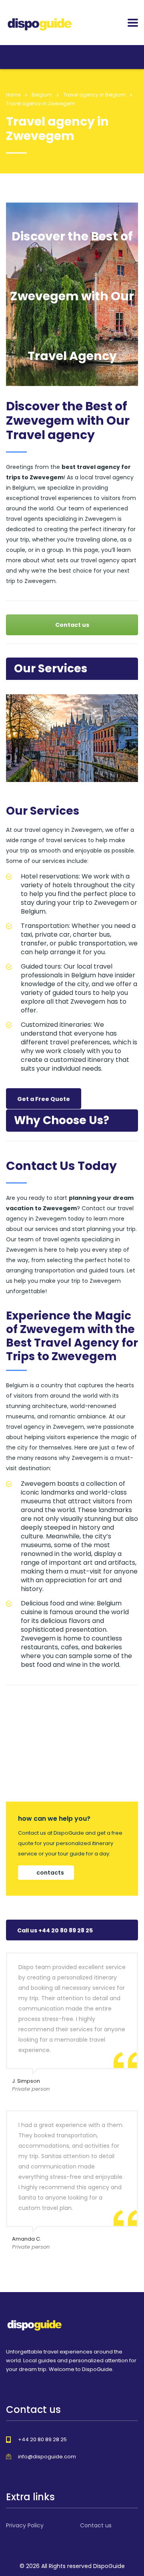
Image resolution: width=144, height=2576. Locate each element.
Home (13, 95)
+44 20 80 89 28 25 (42, 2439)
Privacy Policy (25, 2525)
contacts (50, 1873)
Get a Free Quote (44, 1099)
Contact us (72, 625)
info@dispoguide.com (47, 2457)
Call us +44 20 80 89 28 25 (55, 1930)
